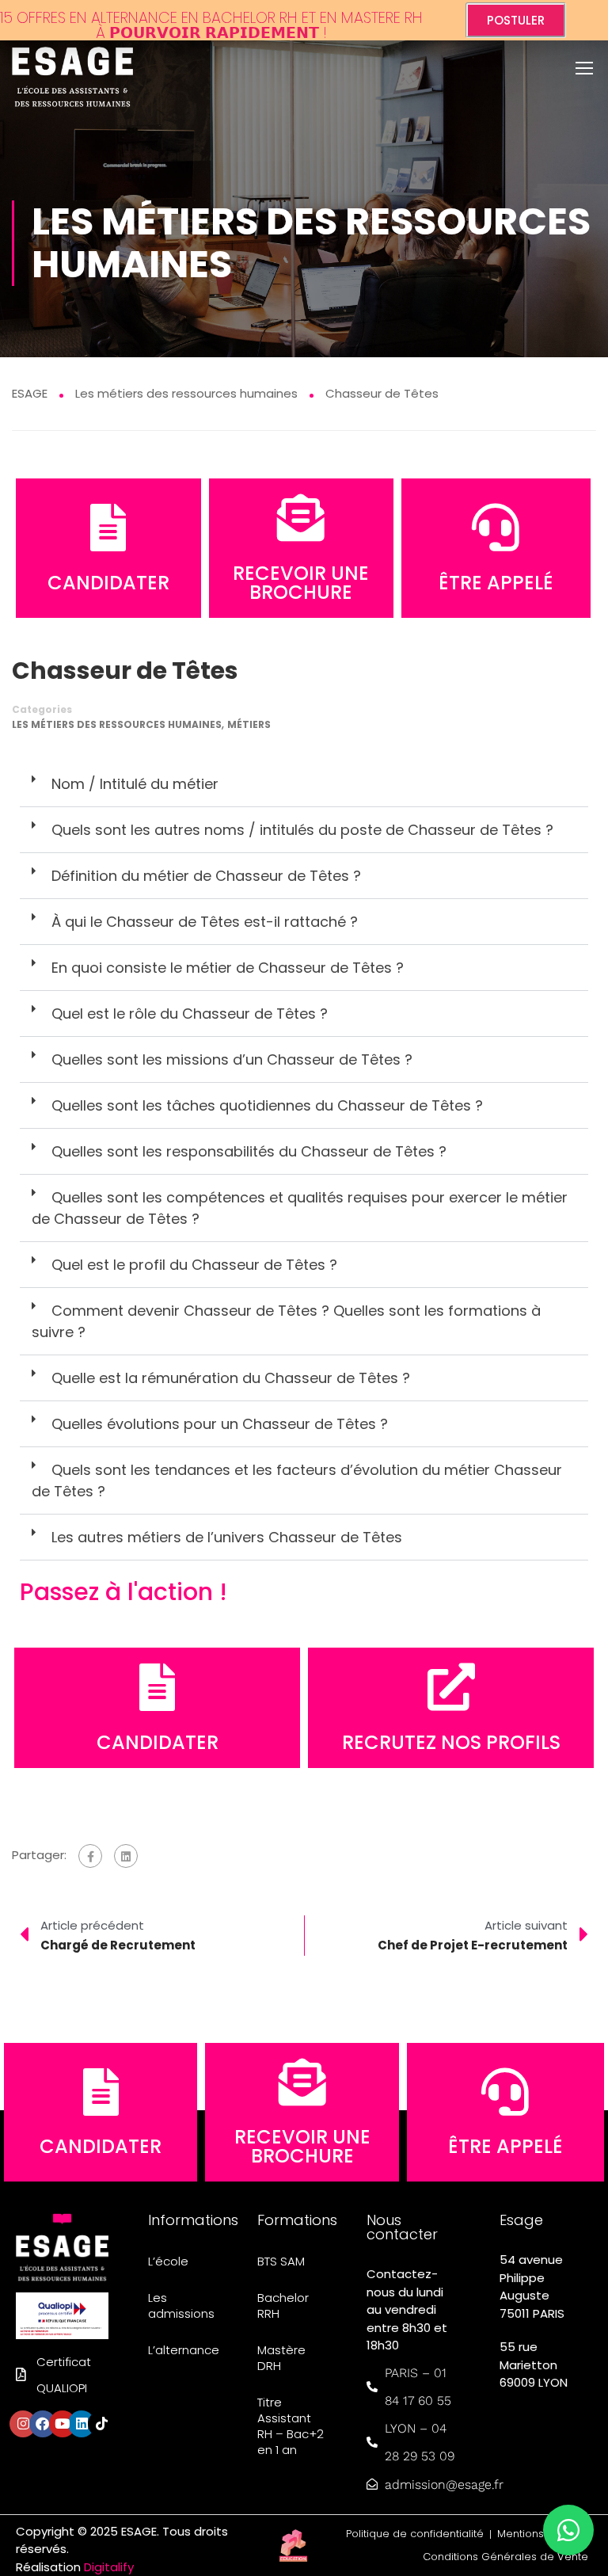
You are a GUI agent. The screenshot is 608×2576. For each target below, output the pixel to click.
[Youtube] (63, 2424)
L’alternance (183, 2350)
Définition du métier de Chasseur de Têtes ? (206, 876)
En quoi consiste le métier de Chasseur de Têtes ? (228, 968)
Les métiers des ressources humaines (117, 724)
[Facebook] (90, 1856)
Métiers (249, 724)
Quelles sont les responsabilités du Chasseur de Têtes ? (249, 1151)
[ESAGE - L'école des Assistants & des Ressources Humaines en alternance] (72, 72)
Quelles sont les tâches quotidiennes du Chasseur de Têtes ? (267, 1105)
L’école (168, 2261)
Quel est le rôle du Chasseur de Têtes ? (190, 1014)
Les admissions (181, 2305)
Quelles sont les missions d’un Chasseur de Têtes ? (232, 1059)
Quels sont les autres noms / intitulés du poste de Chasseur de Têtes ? (302, 830)
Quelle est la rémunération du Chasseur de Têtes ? (231, 1378)
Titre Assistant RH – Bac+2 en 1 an (291, 2426)
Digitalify (109, 2567)
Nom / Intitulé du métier (135, 784)
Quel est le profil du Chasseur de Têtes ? (194, 1265)
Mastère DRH (281, 2358)
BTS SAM (281, 2261)
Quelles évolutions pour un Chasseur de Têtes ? (220, 1424)
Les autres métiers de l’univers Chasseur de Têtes (227, 1537)
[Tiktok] (101, 2424)
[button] (304, 784)
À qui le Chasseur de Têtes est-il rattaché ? (205, 922)
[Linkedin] (82, 2424)
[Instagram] (23, 2424)
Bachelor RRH (283, 2305)
